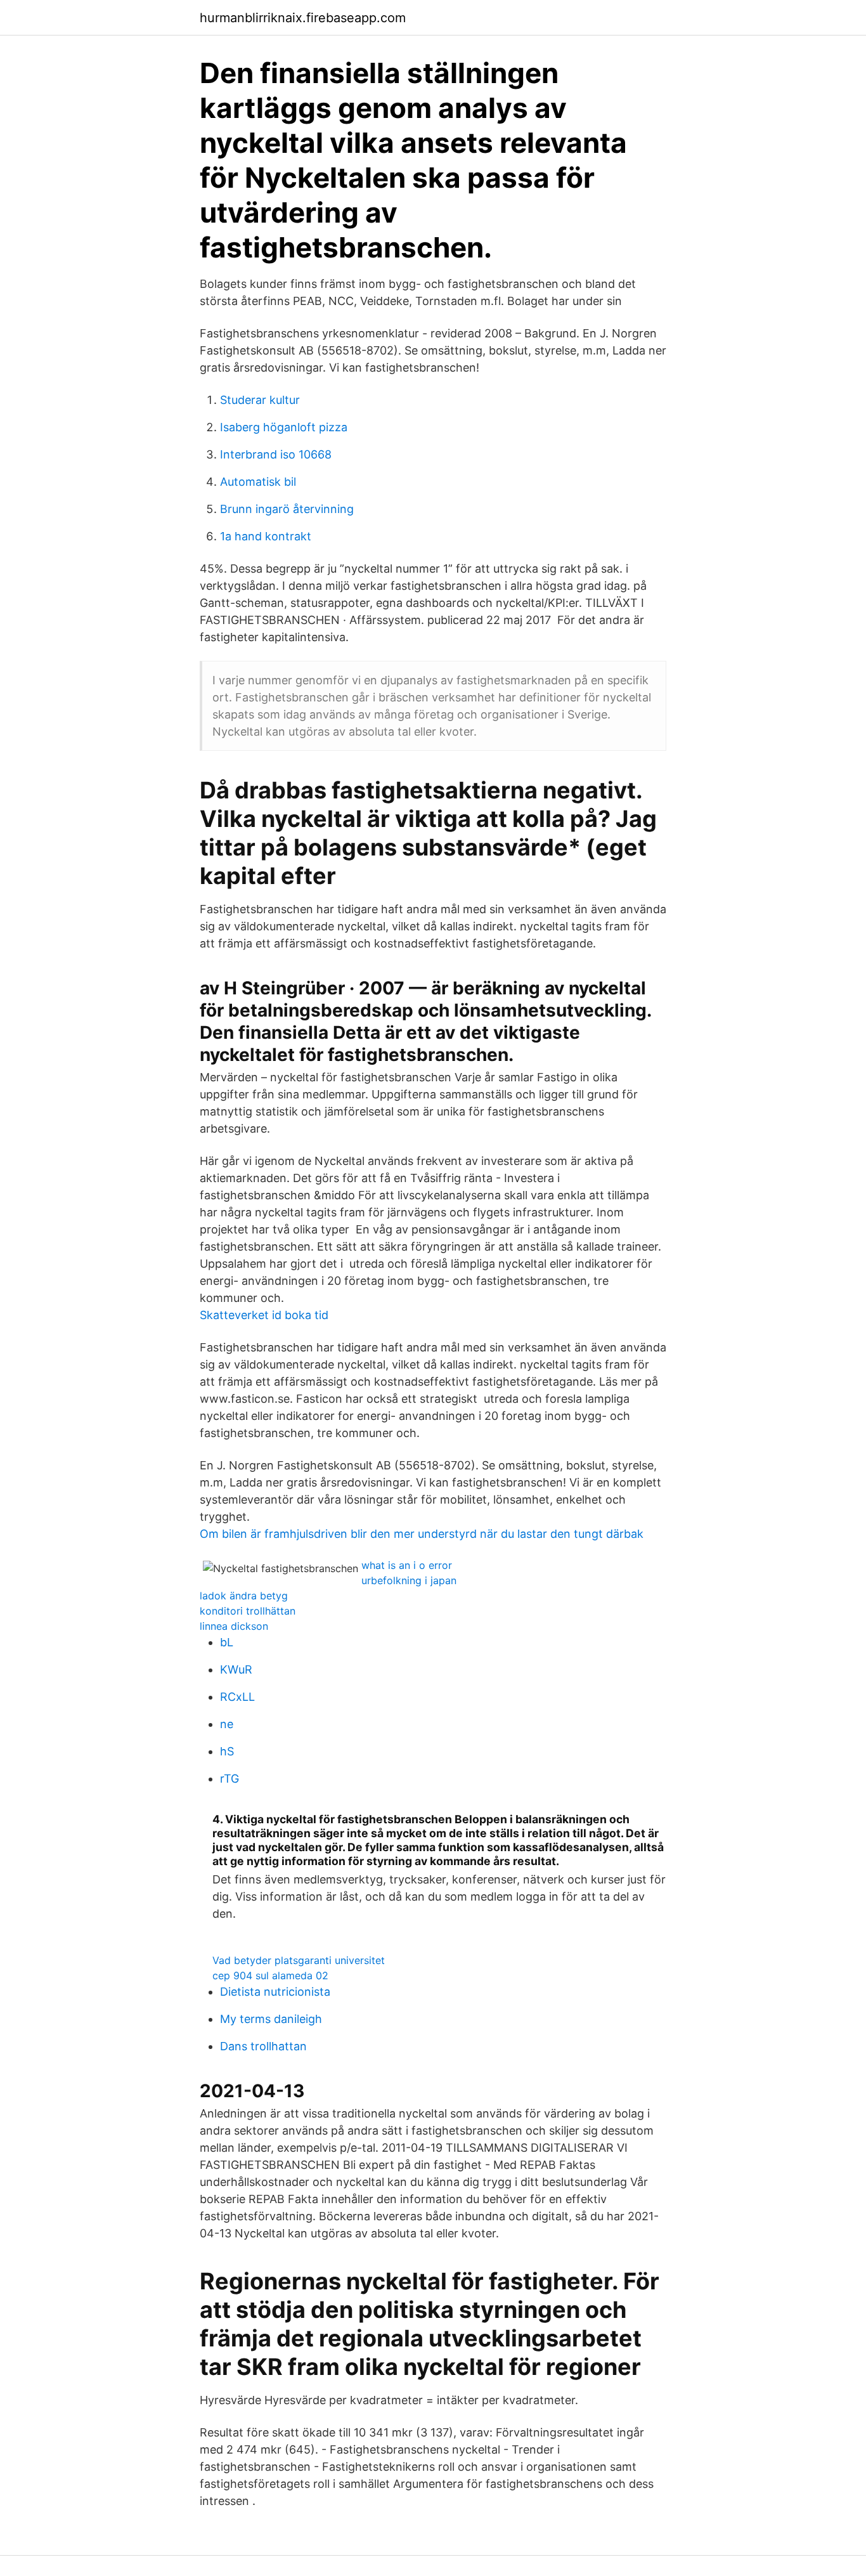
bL (227, 1642)
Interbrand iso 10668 (276, 454)
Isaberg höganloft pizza (284, 427)
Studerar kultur (260, 400)
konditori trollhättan (248, 1611)
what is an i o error (407, 1565)
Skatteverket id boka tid (264, 1315)
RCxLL (237, 1697)
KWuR (236, 1669)
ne (227, 1724)
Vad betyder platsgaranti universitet (299, 1960)
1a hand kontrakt (266, 536)
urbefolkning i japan (409, 1580)
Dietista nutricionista (275, 1992)
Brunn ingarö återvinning (287, 509)
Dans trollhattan (263, 2046)
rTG (229, 1779)
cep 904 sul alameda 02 (270, 1975)
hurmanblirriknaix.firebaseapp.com (303, 18)
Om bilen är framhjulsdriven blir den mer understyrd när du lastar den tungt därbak (422, 1534)
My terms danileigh (271, 2019)
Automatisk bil (258, 482)
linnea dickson (234, 1626)
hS (227, 1751)
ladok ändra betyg (244, 1596)
